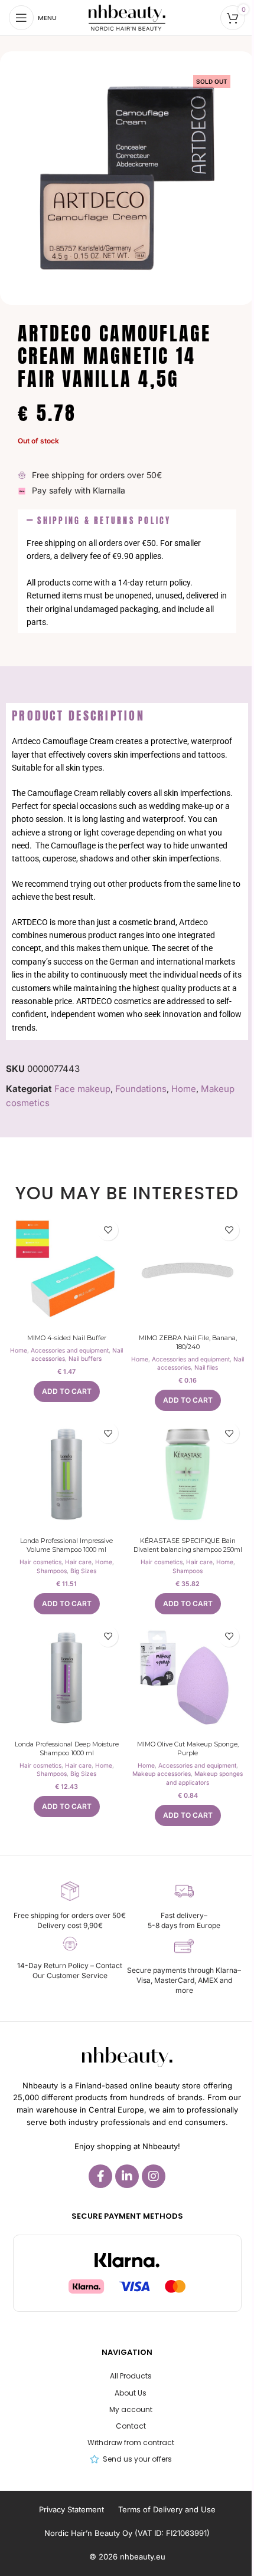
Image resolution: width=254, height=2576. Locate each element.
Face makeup (82, 1089)
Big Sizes (83, 1571)
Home (184, 1089)
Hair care (78, 1562)
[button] (127, 521)
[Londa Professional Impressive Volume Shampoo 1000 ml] (66, 1474)
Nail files (206, 1367)
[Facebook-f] (100, 2176)
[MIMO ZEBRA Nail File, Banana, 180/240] (188, 1271)
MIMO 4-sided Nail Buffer (67, 1338)
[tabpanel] (127, 884)
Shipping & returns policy (104, 521)
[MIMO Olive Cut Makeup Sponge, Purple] (188, 1678)
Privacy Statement (71, 2509)
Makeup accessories (162, 1774)
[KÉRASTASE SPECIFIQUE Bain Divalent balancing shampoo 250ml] (188, 1474)
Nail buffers (85, 1358)
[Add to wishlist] (108, 1230)
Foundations (141, 1089)
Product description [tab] (78, 715)
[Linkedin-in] (127, 2176)
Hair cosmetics (40, 1562)
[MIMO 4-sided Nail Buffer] (66, 1271)
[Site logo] (127, 17)
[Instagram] (154, 2176)
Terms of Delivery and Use (167, 2509)
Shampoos (52, 1571)
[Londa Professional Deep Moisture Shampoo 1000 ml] (66, 1678)
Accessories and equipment (70, 1350)
